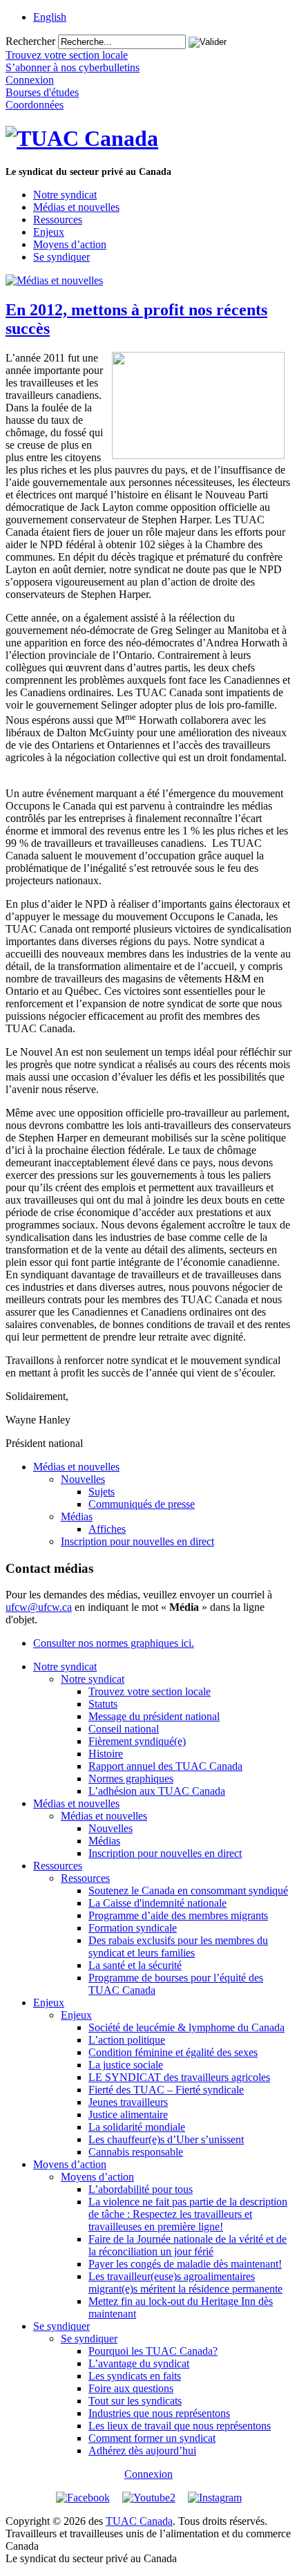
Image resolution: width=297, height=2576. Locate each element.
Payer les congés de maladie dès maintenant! (185, 2264)
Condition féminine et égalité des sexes (173, 2052)
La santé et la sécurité (135, 1965)
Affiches (107, 1529)
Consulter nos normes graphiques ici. (114, 1643)
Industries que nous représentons (159, 2413)
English (50, 17)
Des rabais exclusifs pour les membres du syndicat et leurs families (178, 1947)
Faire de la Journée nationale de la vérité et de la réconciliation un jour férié (188, 2245)
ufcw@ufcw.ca (39, 1607)
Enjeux (49, 232)
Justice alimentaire (128, 2115)
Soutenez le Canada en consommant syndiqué (188, 1891)
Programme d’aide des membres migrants (178, 1915)
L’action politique (127, 2040)
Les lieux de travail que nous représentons (180, 2426)
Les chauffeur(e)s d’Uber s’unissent (166, 2139)
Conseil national (124, 1729)
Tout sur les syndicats (135, 2401)
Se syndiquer (61, 257)
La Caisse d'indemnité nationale (157, 1903)
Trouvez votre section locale (150, 1691)
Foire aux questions (131, 2388)
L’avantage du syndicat (139, 2363)
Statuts (103, 1704)
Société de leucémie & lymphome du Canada (186, 2027)
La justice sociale (126, 2065)
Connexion (148, 2474)
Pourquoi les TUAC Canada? (153, 2351)
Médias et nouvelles (76, 207)
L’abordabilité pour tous (141, 2189)
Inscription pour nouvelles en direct (137, 1541)
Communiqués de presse (142, 1504)
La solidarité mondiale (137, 2127)
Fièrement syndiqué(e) (137, 1741)
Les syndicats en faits (135, 2376)
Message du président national (154, 1716)
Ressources (58, 220)
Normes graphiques (131, 1779)
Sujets (102, 1492)
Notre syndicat (65, 195)
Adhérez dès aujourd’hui (142, 2451)
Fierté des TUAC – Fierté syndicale (166, 2090)
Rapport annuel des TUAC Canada (165, 1766)
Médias (77, 1516)
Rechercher (30, 41)
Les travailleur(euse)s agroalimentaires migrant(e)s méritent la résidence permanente (185, 2283)
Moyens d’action (70, 244)
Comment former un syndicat (152, 2438)
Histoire (106, 1754)
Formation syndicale (133, 1928)
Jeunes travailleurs (128, 2102)
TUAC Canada (139, 2521)
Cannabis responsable (136, 2152)
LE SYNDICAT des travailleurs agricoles (179, 2077)
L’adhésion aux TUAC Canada (157, 1791)
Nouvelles (83, 1479)
